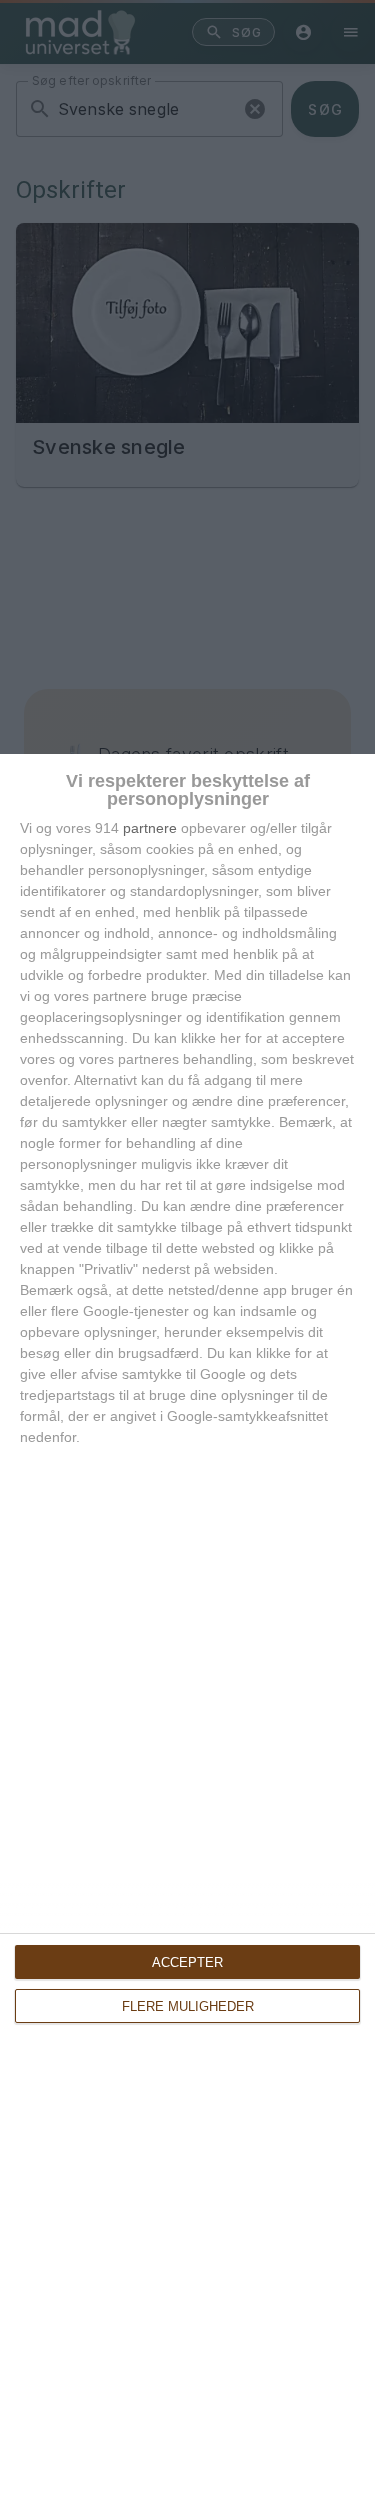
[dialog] (187, 1633)
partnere (150, 828)
